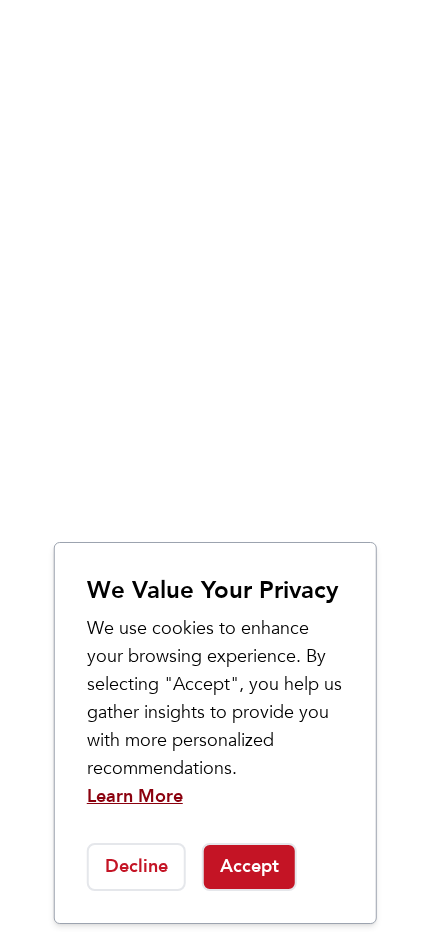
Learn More (135, 796)
